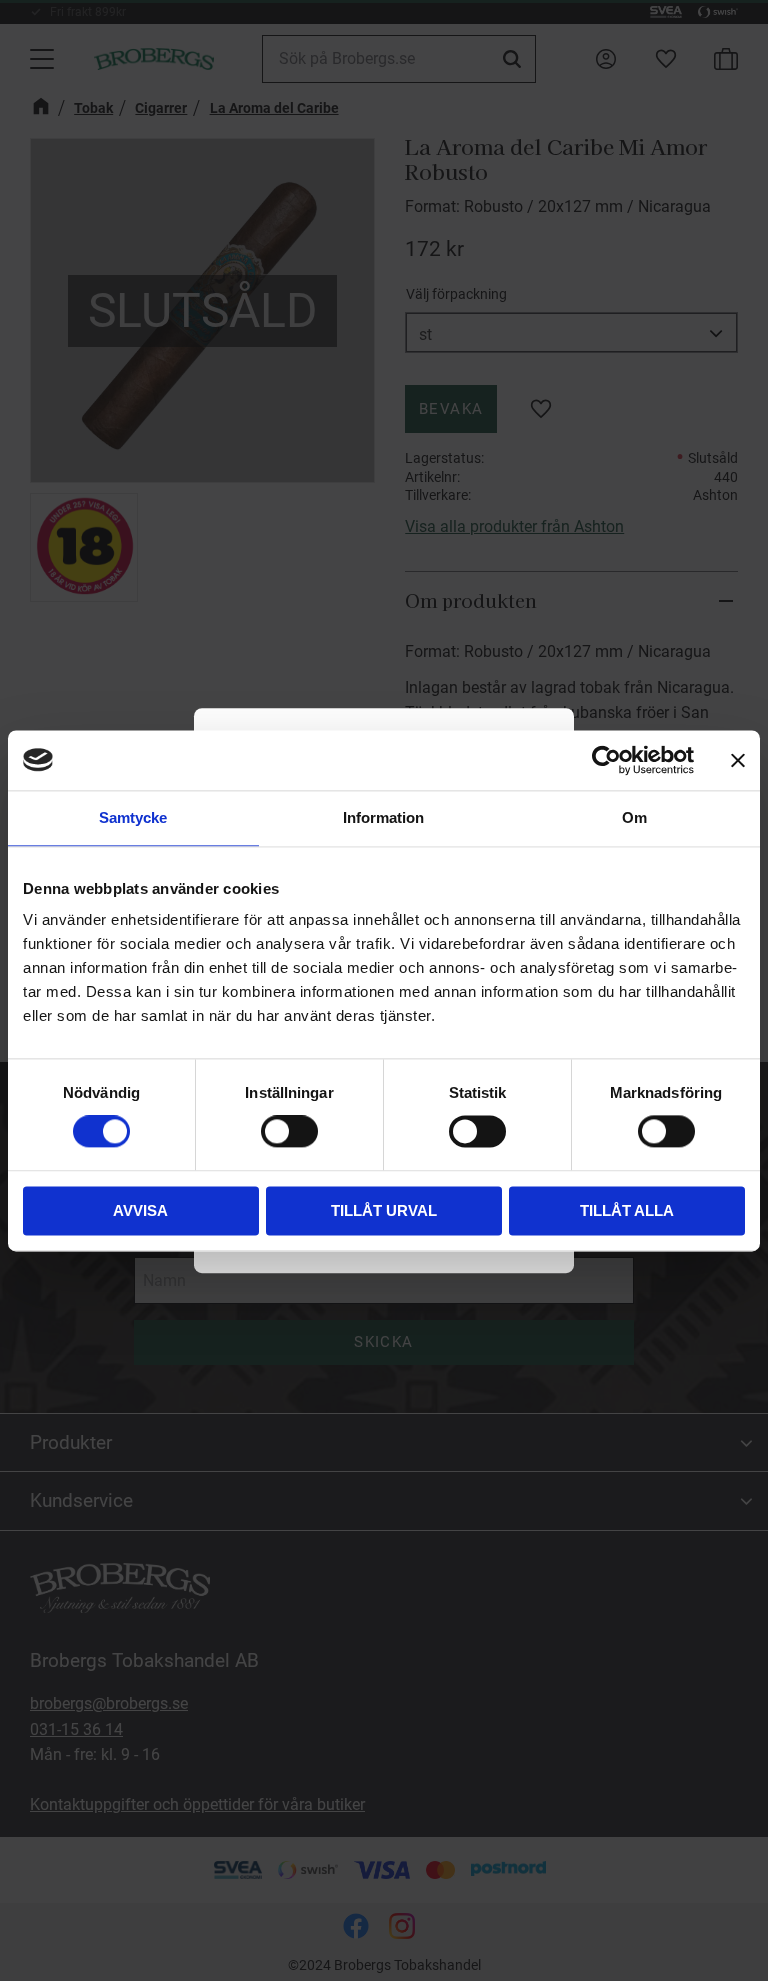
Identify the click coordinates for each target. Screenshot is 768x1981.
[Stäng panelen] (738, 760)
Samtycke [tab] (133, 817)
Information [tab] (383, 817)
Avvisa (140, 1210)
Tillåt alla (627, 1210)
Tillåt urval (384, 1210)
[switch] (289, 1132)
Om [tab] (634, 817)
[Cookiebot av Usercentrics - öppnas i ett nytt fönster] (606, 760)
